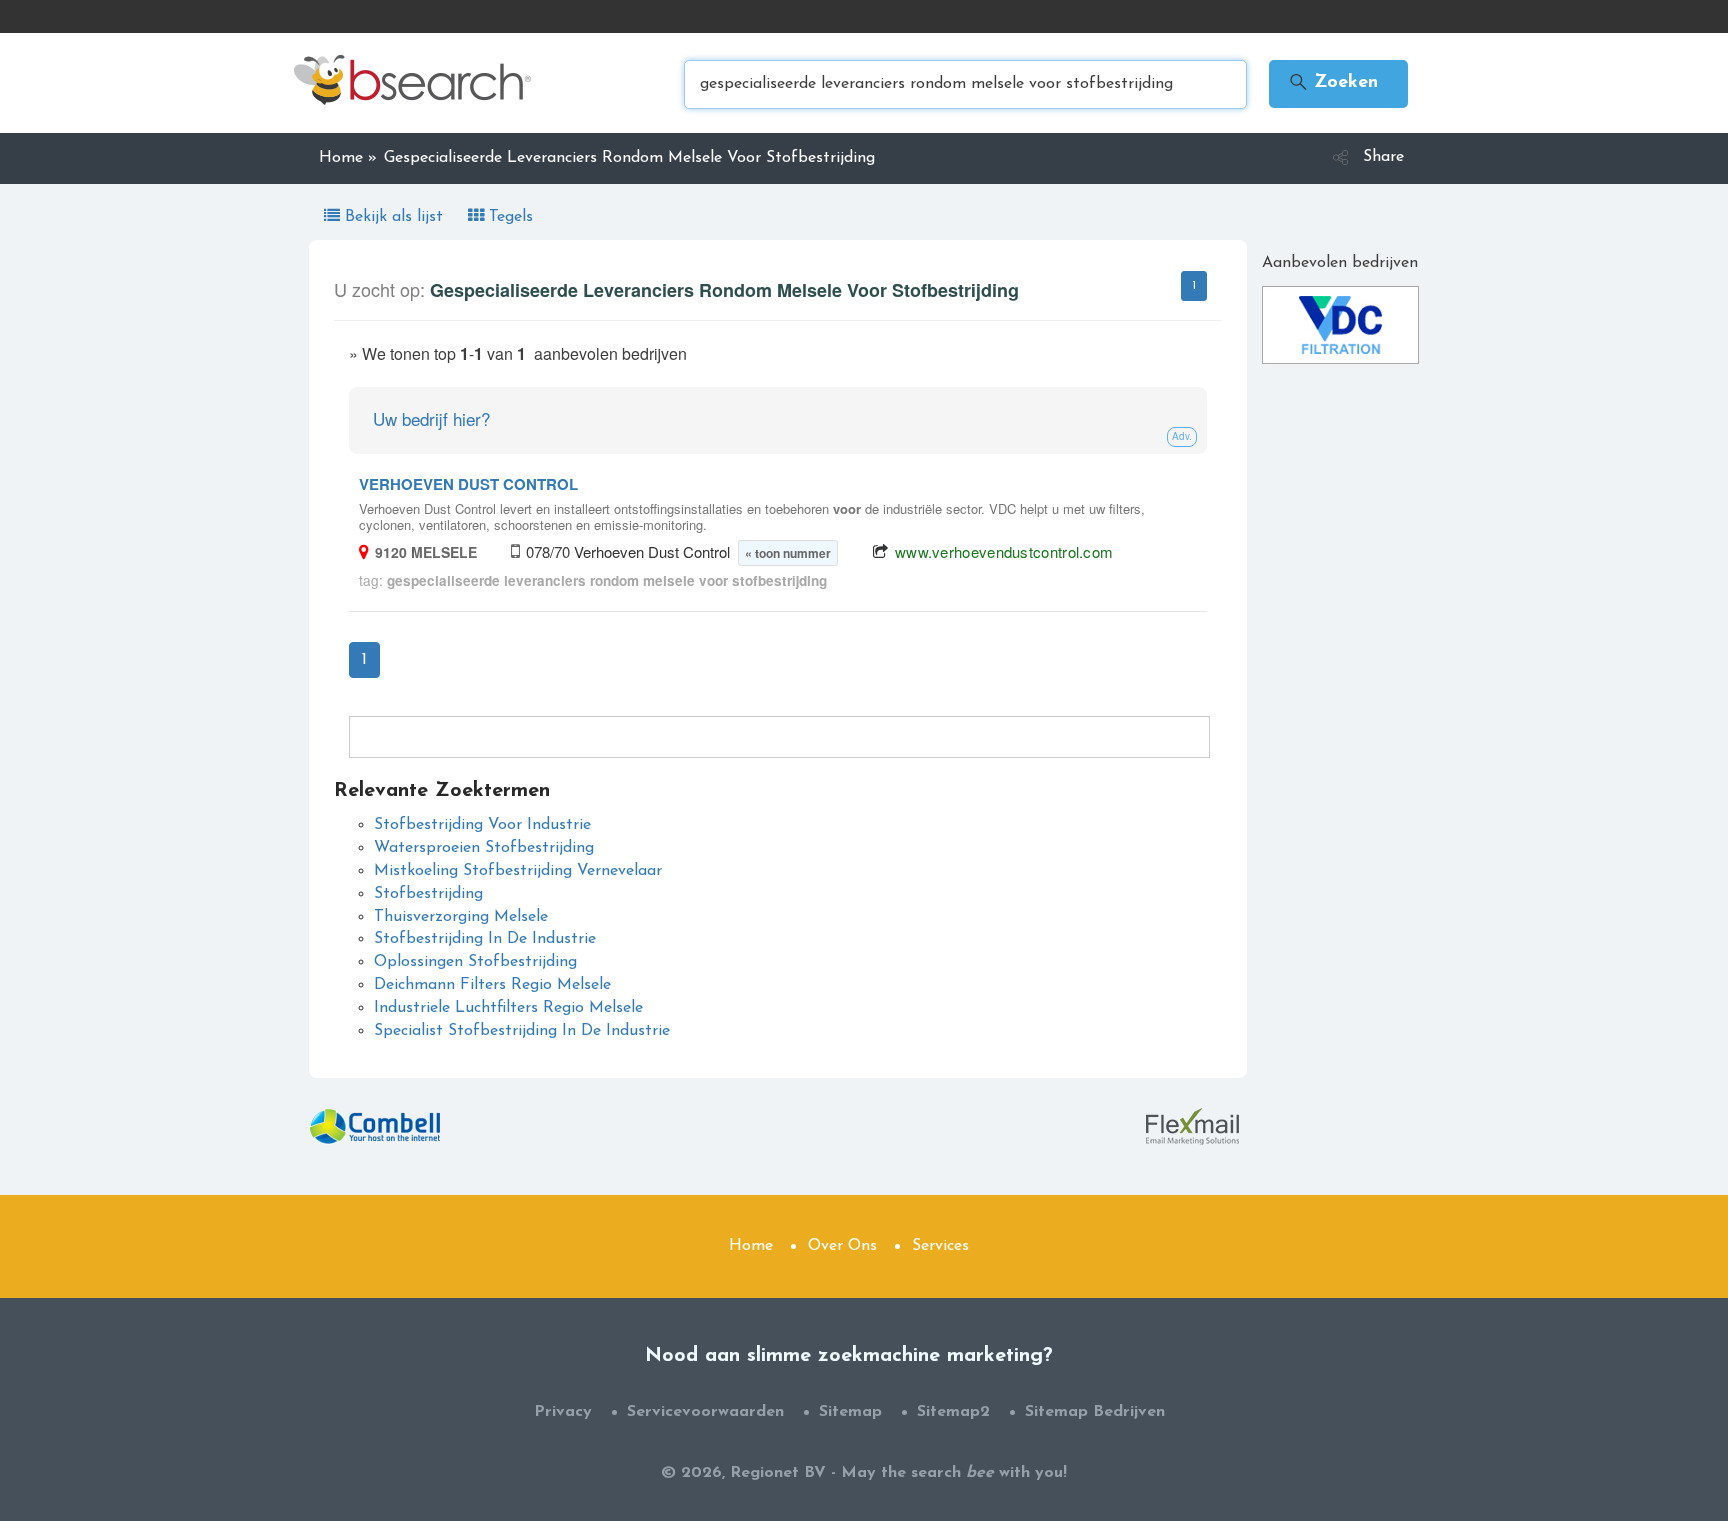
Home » (348, 158)
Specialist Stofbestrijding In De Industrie (522, 1031)
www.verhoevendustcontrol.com (1004, 551)
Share (1383, 157)
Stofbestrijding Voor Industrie (482, 825)
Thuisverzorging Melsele (461, 917)
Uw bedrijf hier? (431, 418)
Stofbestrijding (428, 894)
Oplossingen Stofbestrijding (475, 962)
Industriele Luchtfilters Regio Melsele (508, 1008)
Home (751, 1246)
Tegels (508, 217)
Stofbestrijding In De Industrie (485, 939)
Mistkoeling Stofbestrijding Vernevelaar (518, 871)
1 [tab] (1194, 286)
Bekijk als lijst (394, 217)
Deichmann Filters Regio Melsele (492, 985)
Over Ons (842, 1246)
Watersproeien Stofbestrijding (484, 848)
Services (940, 1246)
